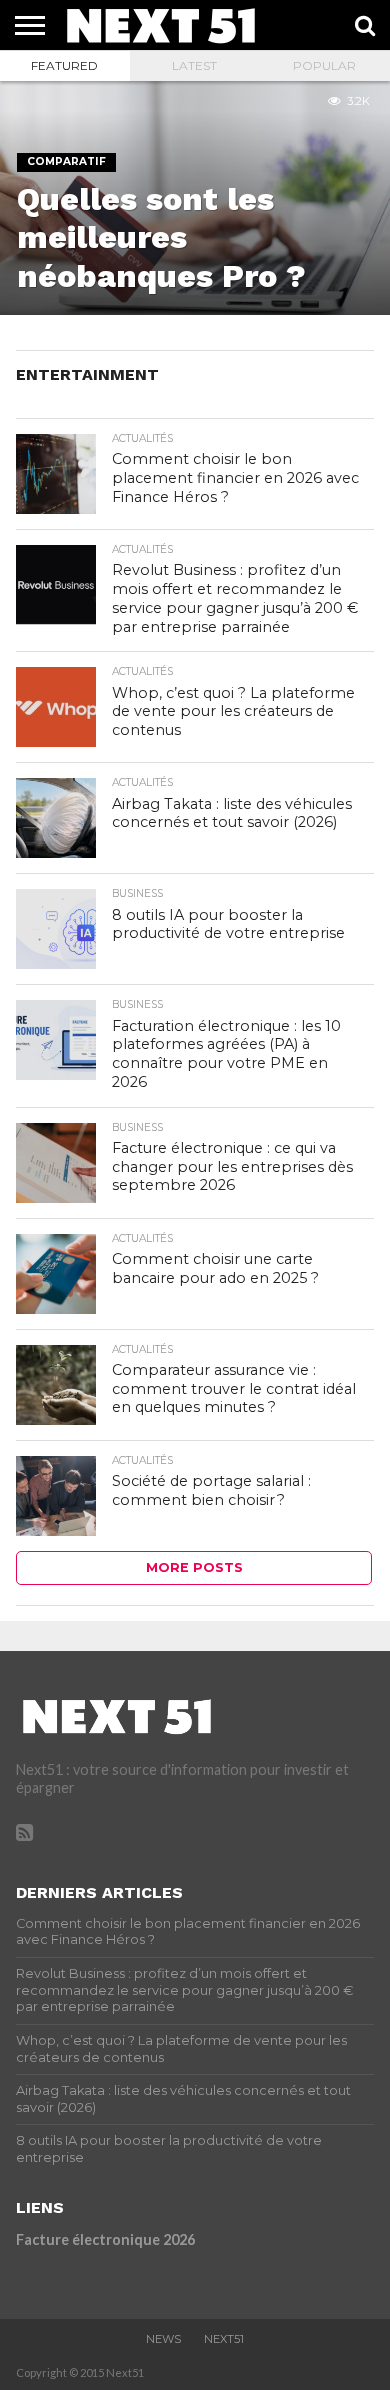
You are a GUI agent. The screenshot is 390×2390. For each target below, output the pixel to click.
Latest (194, 65)
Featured (64, 65)
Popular (324, 65)
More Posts (194, 1567)
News (163, 2339)
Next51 (224, 2339)
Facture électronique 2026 (105, 2239)
